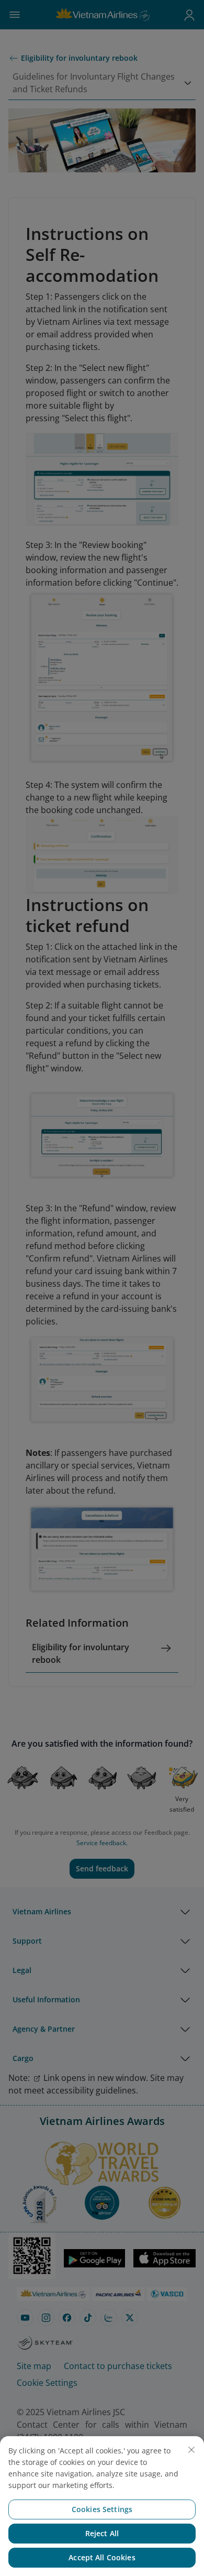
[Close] (191, 2450)
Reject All (102, 2533)
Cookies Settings (102, 2509)
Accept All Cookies (102, 2557)
